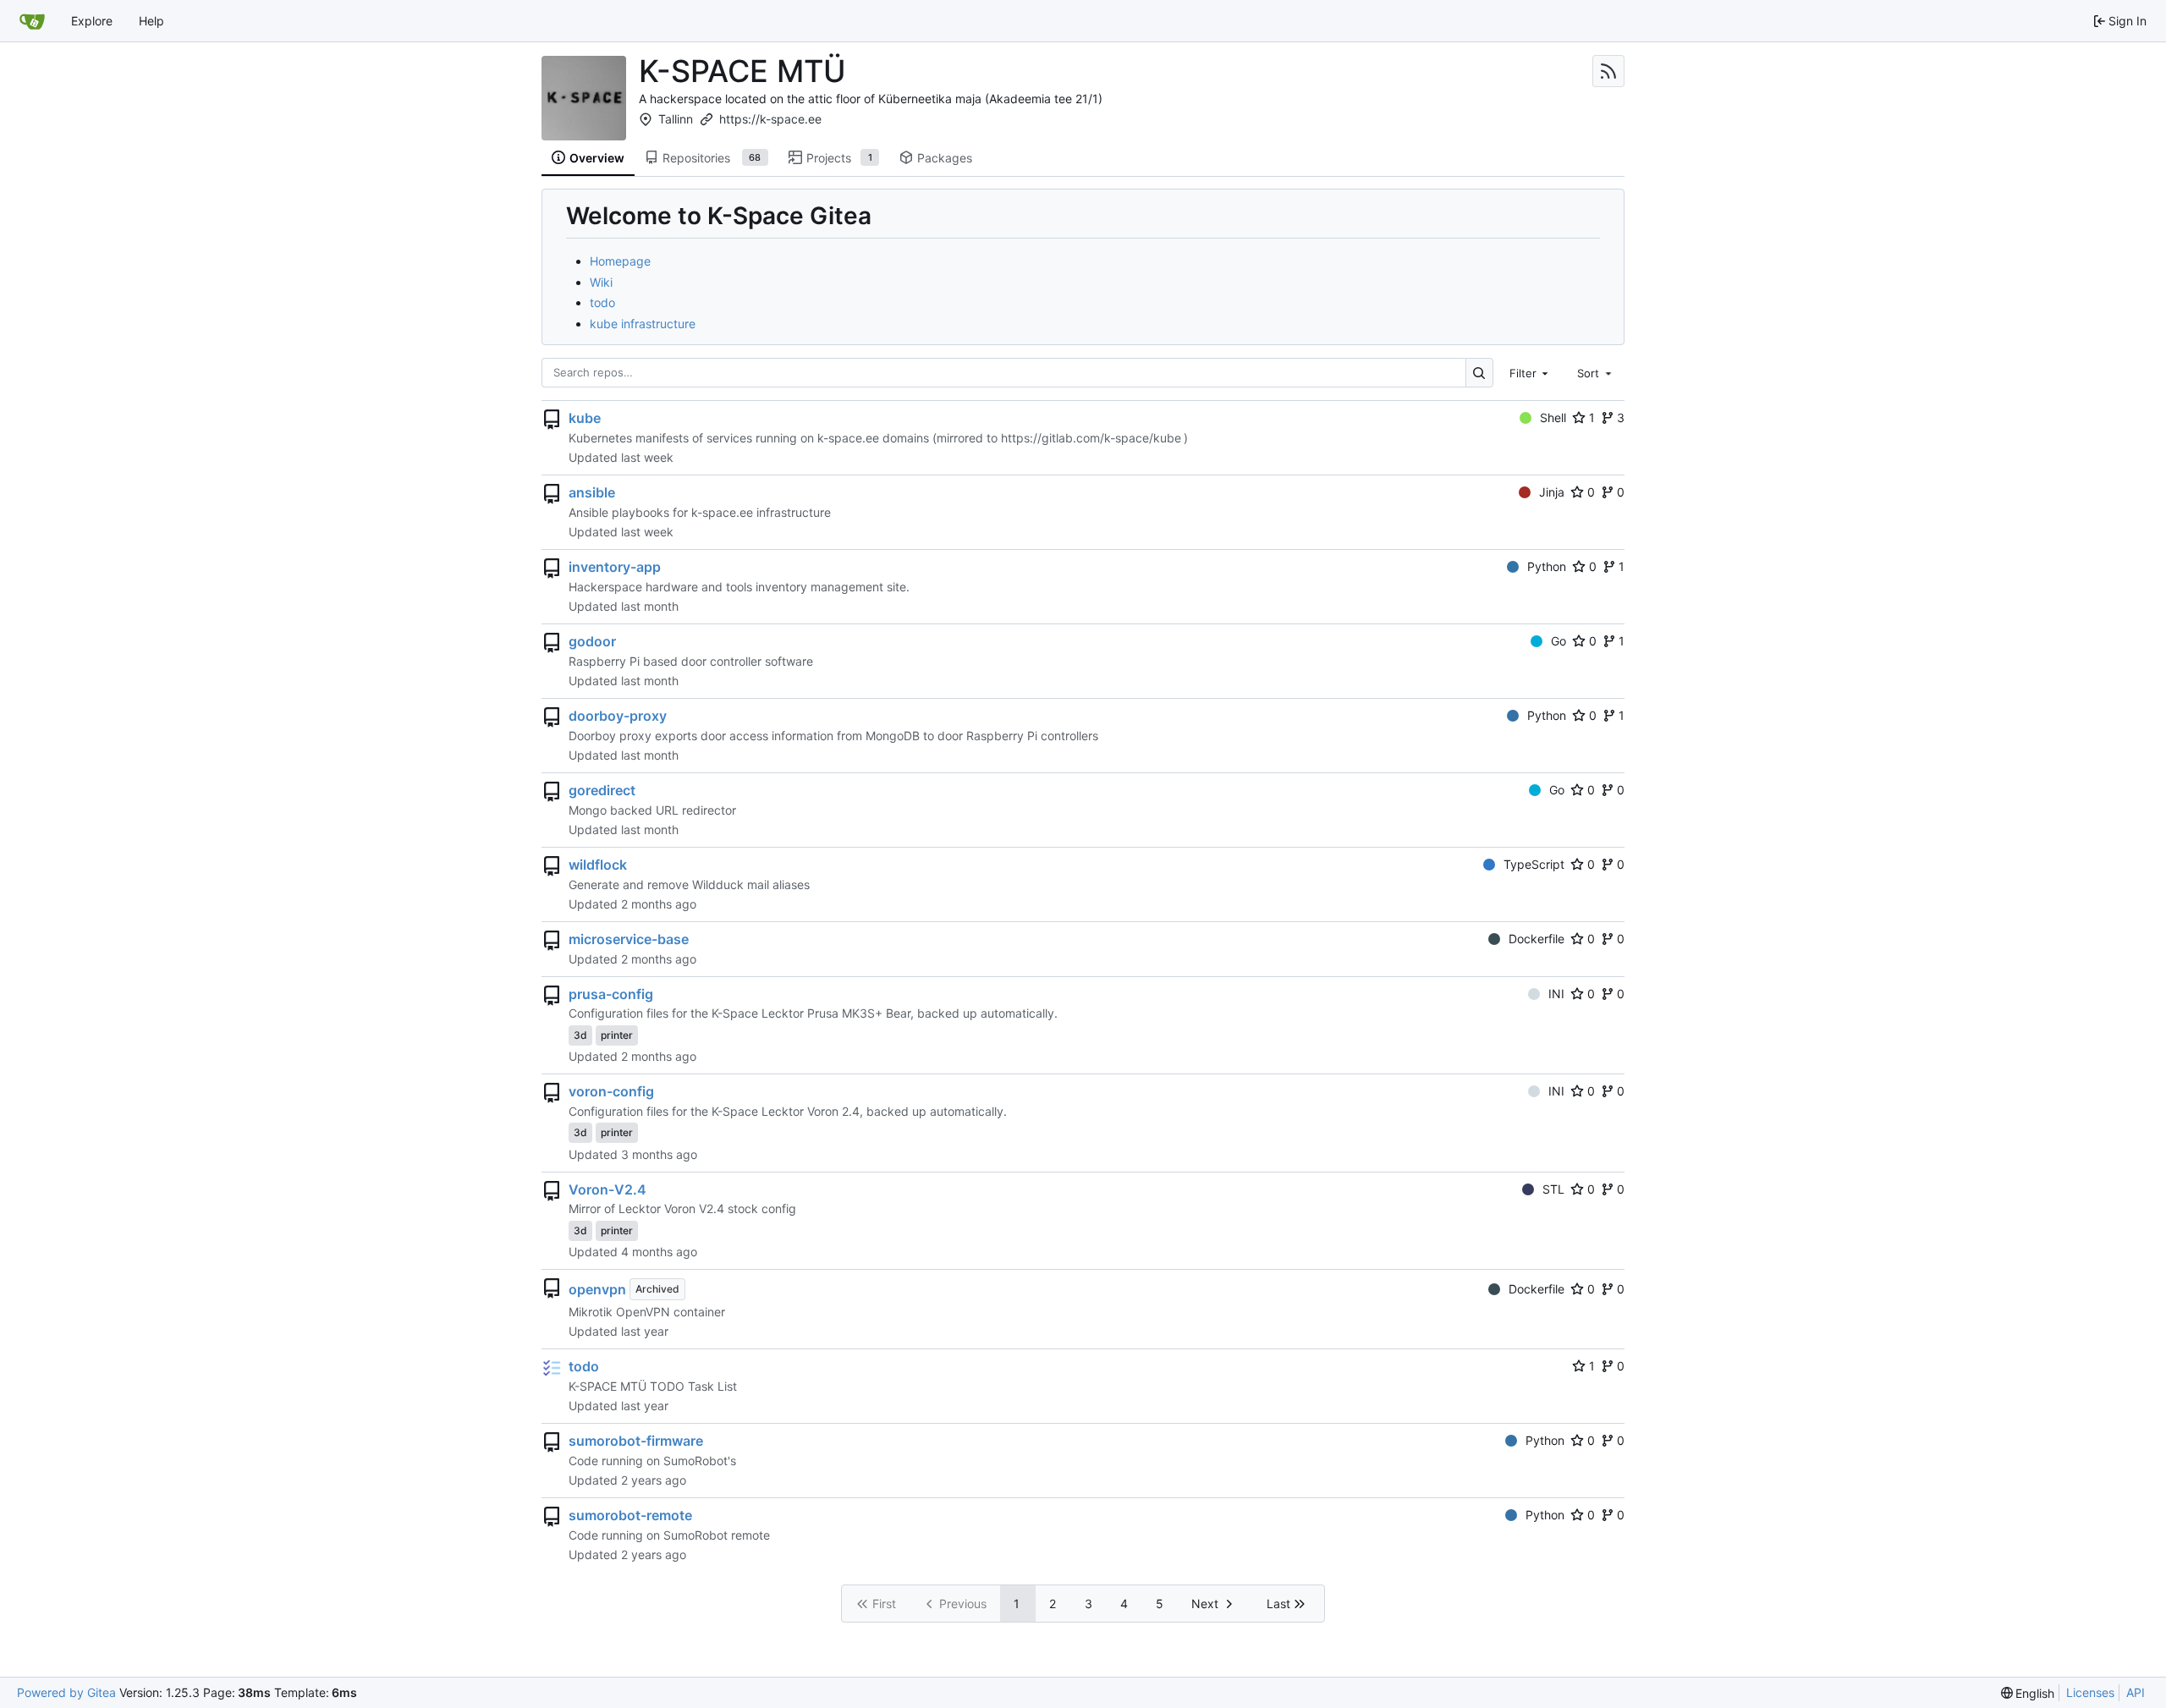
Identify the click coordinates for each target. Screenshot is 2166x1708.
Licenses (2090, 1692)
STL (1553, 1189)
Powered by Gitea (66, 1692)
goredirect (602, 790)
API (2136, 1692)
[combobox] (1531, 372)
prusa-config (611, 994)
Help (151, 21)
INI (1556, 994)
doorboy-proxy (618, 716)
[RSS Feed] (1608, 71)
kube (585, 418)
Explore (92, 21)
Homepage (620, 261)
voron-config (611, 1091)
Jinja (1552, 492)
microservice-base (629, 939)
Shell (1553, 417)
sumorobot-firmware (636, 1441)
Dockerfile (1537, 939)
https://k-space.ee (770, 119)
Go (1559, 641)
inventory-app (615, 567)
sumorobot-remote (630, 1515)
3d (580, 1035)
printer (617, 1035)
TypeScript (1534, 864)
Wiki (601, 282)
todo (602, 302)
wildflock (598, 865)
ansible (592, 492)
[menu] (2028, 1693)
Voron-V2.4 (607, 1189)
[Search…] (1479, 373)
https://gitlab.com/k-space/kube (1091, 438)
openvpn (597, 1289)
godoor (592, 641)
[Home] (32, 21)
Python (1547, 566)
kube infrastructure (643, 324)
